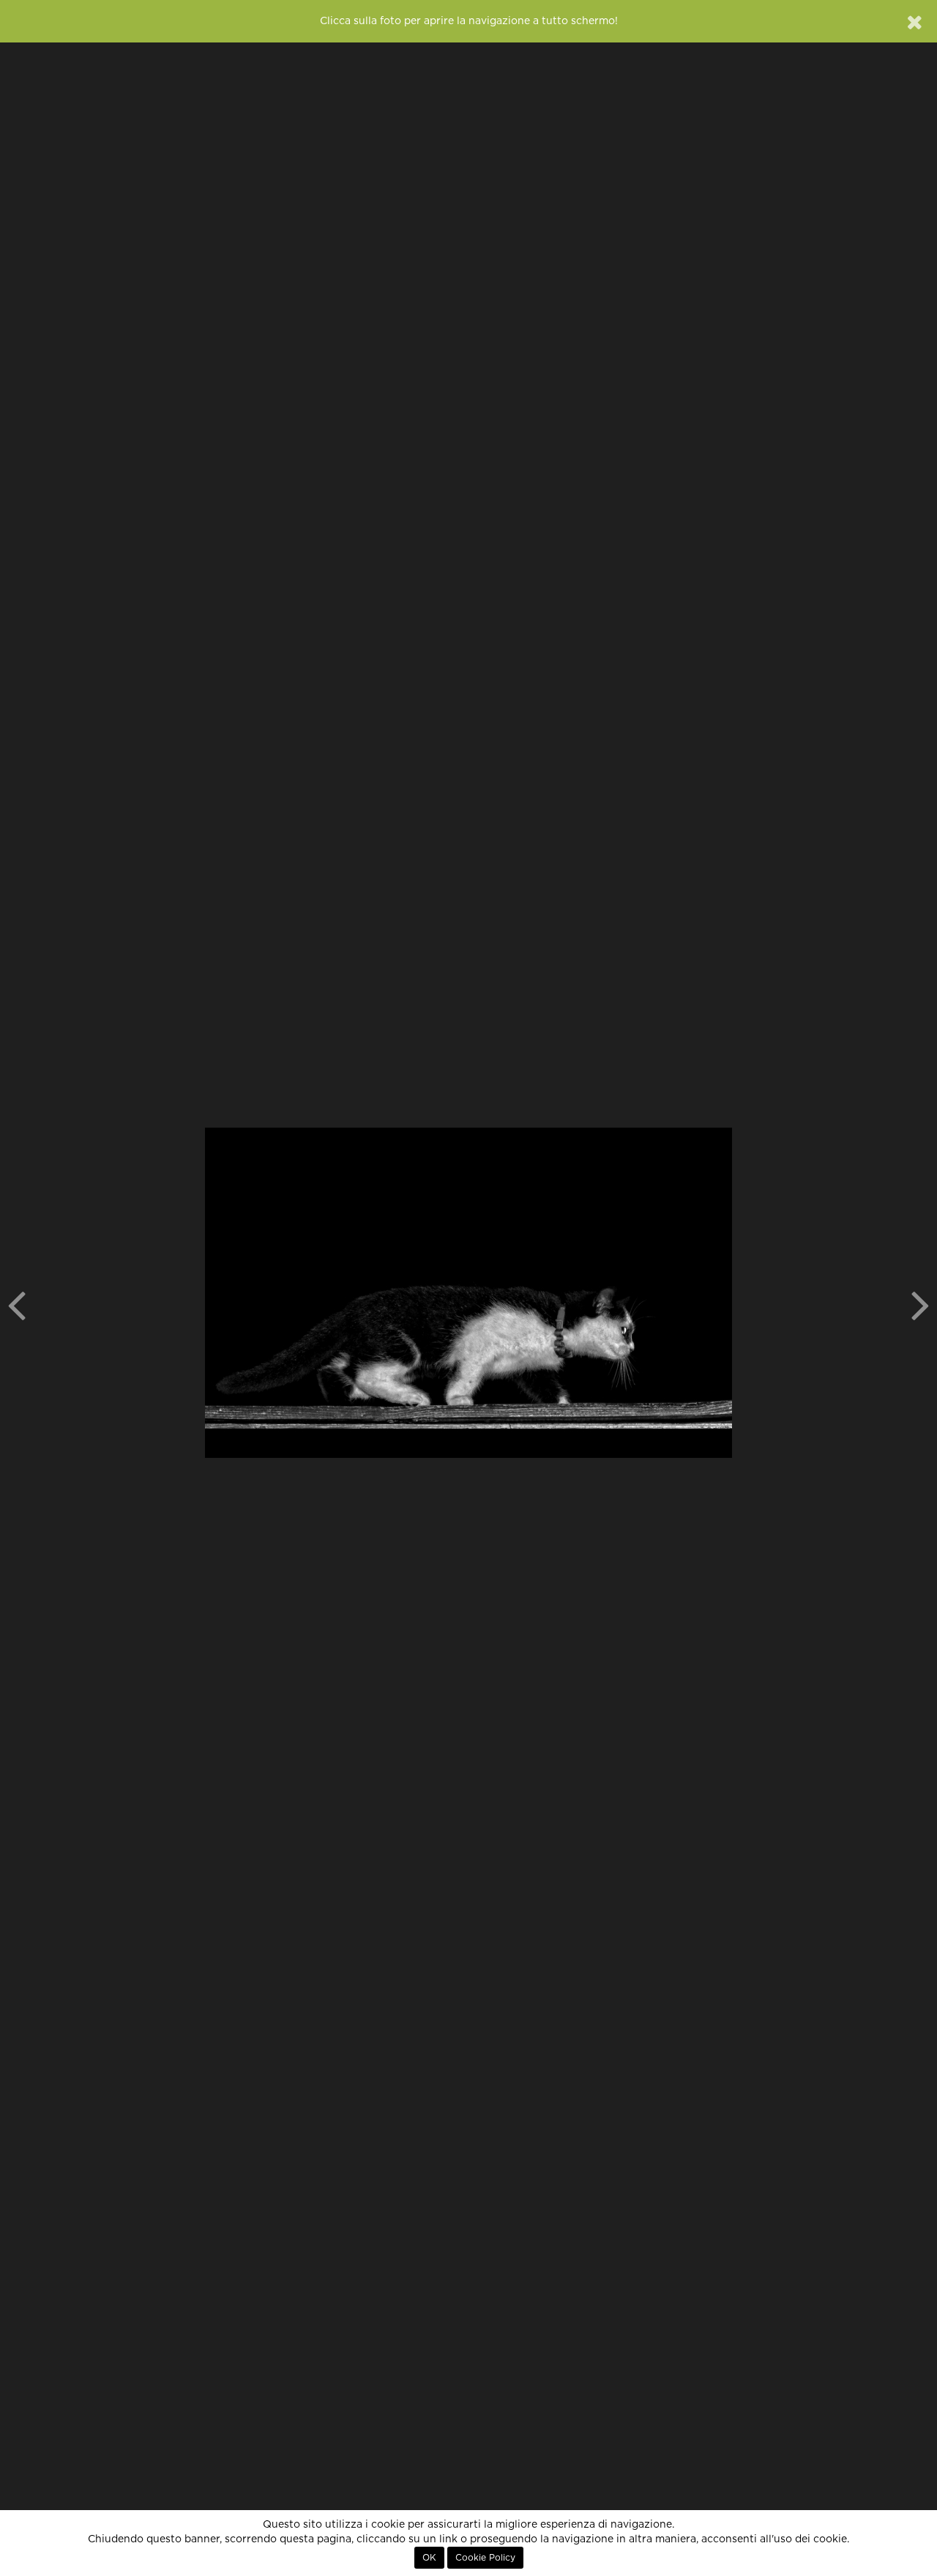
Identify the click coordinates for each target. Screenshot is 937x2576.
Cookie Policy (485, 2558)
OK (429, 2558)
